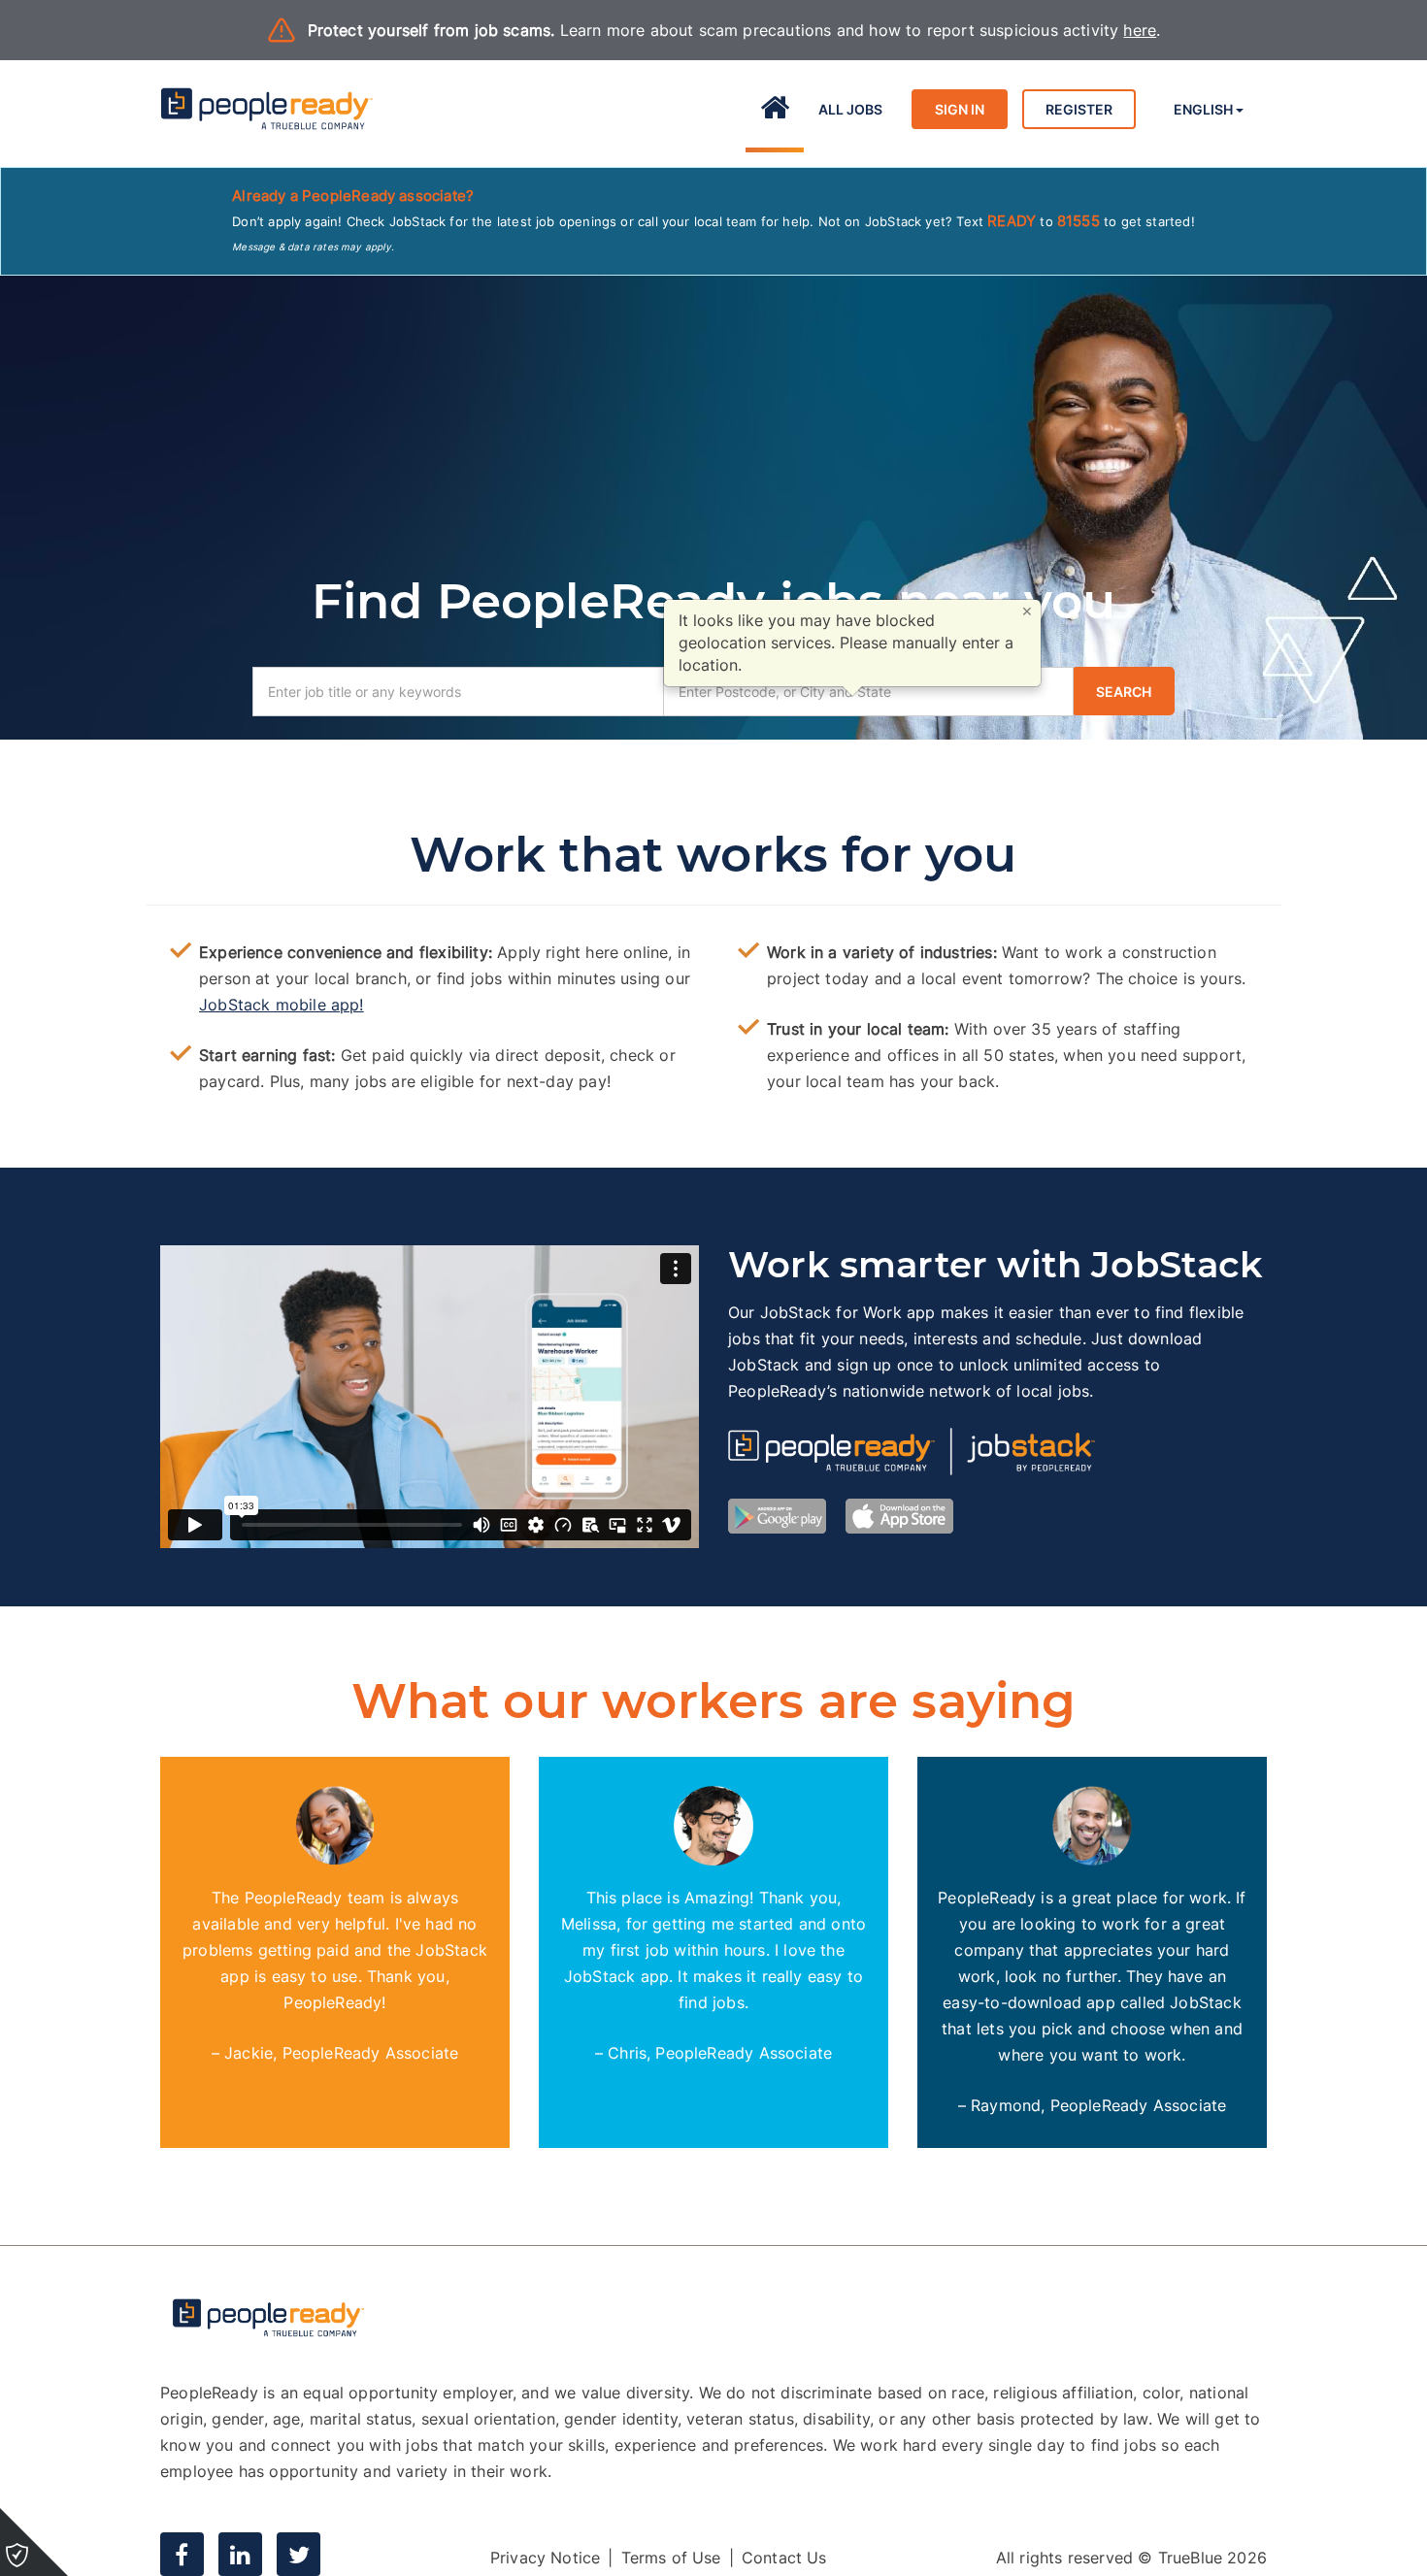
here (1140, 30)
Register (1079, 109)
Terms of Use (671, 2558)
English (1205, 109)
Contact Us (784, 2558)
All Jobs (850, 109)
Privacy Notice (546, 2558)
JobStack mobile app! (282, 1005)
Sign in (960, 109)
